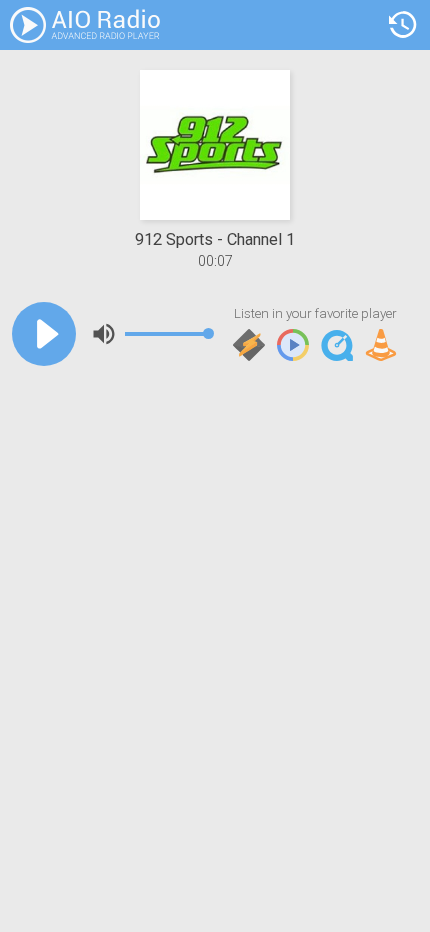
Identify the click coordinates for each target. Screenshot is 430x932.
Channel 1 (261, 239)
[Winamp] (249, 346)
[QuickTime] (337, 346)
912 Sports (174, 239)
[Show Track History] (402, 25)
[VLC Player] (381, 346)
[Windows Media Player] (293, 346)
